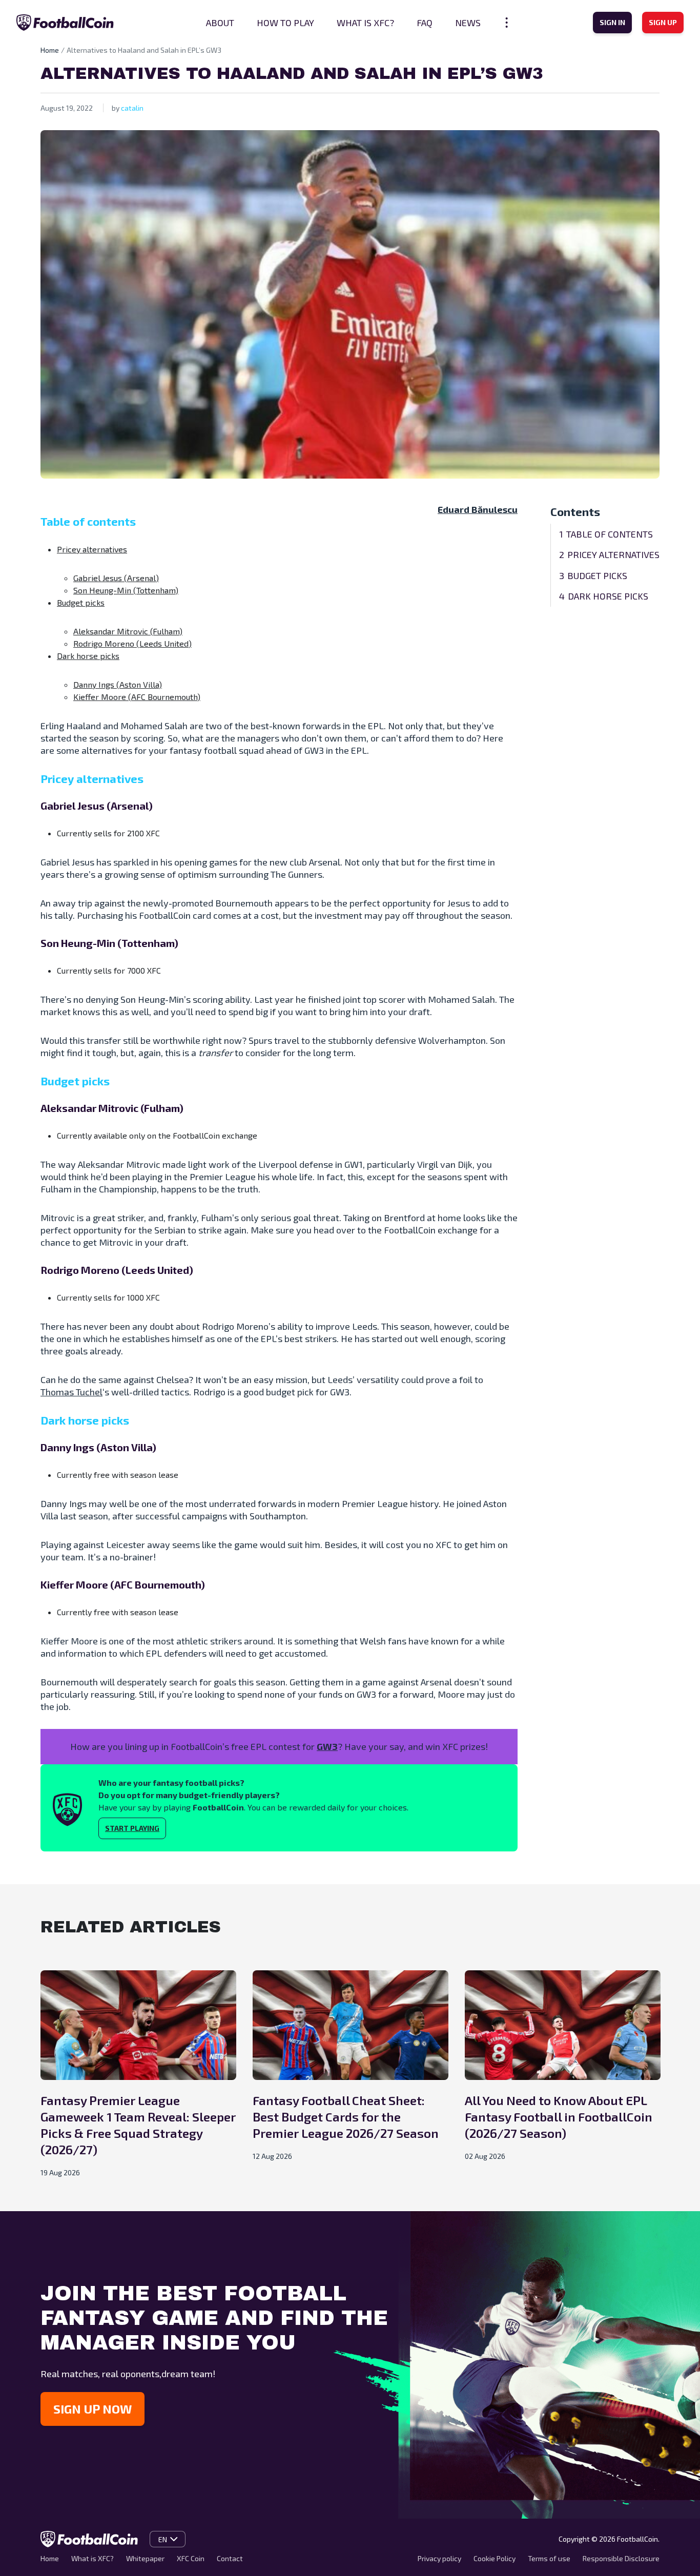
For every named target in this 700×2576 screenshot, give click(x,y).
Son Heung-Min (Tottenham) (126, 590)
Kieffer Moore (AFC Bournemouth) (137, 697)
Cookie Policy (495, 2558)
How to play (285, 23)
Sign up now (92, 2409)
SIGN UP (663, 22)
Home (50, 50)
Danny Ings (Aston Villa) (118, 684)
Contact (230, 2558)
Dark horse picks (88, 656)
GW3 (327, 1746)
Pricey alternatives (92, 549)
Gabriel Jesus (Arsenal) (116, 578)
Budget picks (81, 602)
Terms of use (549, 2558)
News (468, 23)
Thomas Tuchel (71, 1392)
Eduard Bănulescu (478, 509)
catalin (132, 108)
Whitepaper (145, 2558)
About (220, 23)
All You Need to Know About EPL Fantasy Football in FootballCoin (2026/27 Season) (559, 2117)
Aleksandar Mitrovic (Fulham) (128, 631)
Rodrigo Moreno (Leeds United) (132, 643)
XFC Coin (191, 2558)
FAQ (425, 23)
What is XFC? (365, 23)
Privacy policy (439, 2558)
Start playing (132, 1828)
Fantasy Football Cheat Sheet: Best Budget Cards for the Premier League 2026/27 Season (346, 2117)
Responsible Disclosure (621, 2558)
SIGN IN (612, 22)
